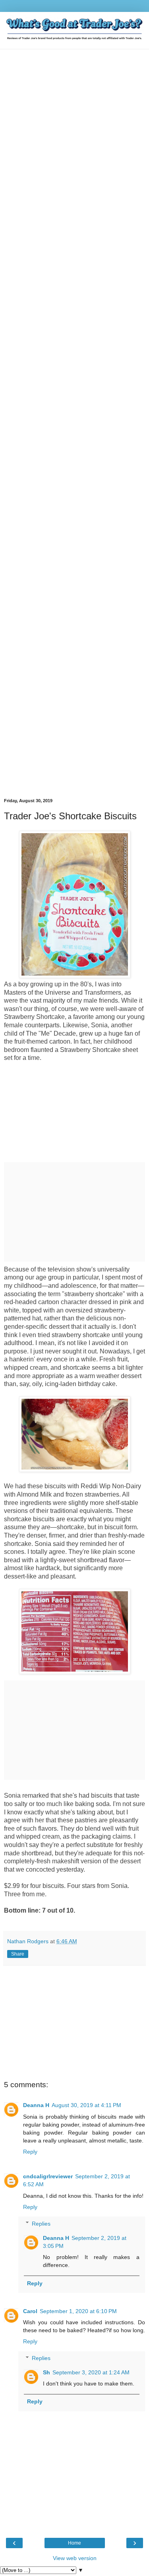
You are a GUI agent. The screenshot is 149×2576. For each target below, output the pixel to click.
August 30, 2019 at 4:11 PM (86, 2105)
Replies (41, 2224)
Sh (46, 2372)
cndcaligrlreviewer (48, 2176)
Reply (30, 2152)
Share (18, 1954)
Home (74, 2543)
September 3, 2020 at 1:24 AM (91, 2372)
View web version (75, 2558)
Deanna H (36, 2105)
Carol (30, 2311)
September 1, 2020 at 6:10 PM (78, 2311)
